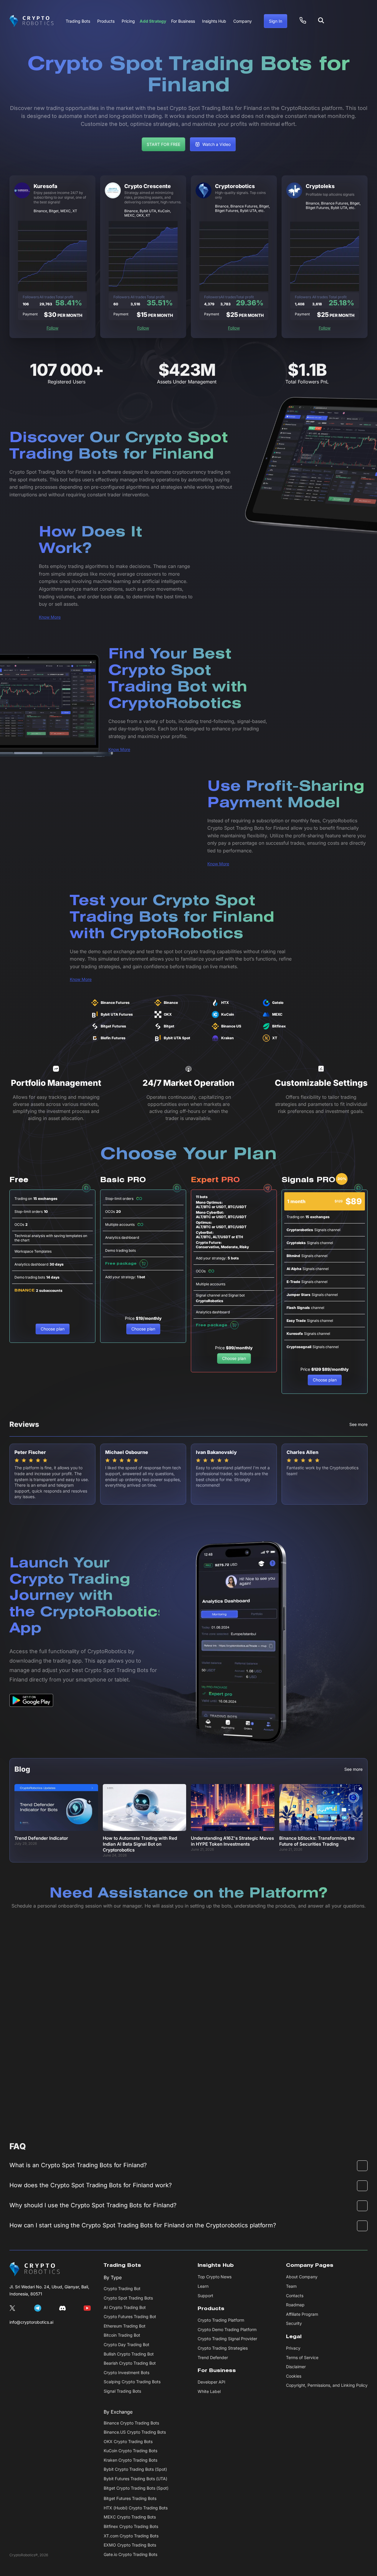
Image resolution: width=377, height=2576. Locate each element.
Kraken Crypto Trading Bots (130, 2460)
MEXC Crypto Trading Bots (130, 2517)
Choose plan (53, 1329)
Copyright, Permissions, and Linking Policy (327, 2385)
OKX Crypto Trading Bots (128, 2441)
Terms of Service (302, 2357)
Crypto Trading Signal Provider (227, 2339)
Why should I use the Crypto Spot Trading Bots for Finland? (93, 2205)
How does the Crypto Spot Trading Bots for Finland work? (91, 2185)
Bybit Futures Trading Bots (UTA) (135, 2479)
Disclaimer (296, 2367)
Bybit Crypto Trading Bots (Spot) (135, 2469)
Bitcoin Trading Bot (122, 2335)
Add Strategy (153, 21)
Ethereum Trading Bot (125, 2326)
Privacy (293, 2348)
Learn (203, 2286)
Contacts (295, 2296)
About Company (302, 2277)
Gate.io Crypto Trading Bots (130, 2554)
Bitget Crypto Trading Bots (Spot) (136, 2488)
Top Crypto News (215, 2277)
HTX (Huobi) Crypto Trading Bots (136, 2508)
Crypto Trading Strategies (223, 2348)
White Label (209, 2391)
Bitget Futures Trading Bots (130, 2498)
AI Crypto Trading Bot (125, 2307)
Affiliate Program (302, 2314)
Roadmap (295, 2305)
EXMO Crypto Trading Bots (130, 2545)
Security (294, 2323)
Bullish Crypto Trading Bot (129, 2354)
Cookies (294, 2376)
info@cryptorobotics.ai (31, 2322)
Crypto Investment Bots (127, 2372)
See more (358, 1424)
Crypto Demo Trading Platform (227, 2329)
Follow (52, 328)
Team (291, 2286)
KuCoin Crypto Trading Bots (130, 2451)
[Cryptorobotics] (32, 21)
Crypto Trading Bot (122, 2288)
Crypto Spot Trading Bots (128, 2298)
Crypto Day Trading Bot (127, 2344)
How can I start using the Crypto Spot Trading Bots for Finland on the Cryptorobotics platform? (143, 2225)
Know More (50, 617)
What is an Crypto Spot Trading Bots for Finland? (78, 2165)
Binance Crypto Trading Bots (131, 2423)
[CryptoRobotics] (35, 2269)
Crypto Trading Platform (221, 2320)
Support (205, 2296)
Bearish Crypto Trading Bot (130, 2363)
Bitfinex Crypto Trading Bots (131, 2526)
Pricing (128, 21)
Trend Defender (213, 2357)
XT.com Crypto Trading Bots (131, 2536)
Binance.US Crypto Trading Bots (135, 2432)
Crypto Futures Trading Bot (130, 2316)
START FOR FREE (163, 144)
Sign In (276, 21)
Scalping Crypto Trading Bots (132, 2382)
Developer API (211, 2382)
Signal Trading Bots (122, 2391)
